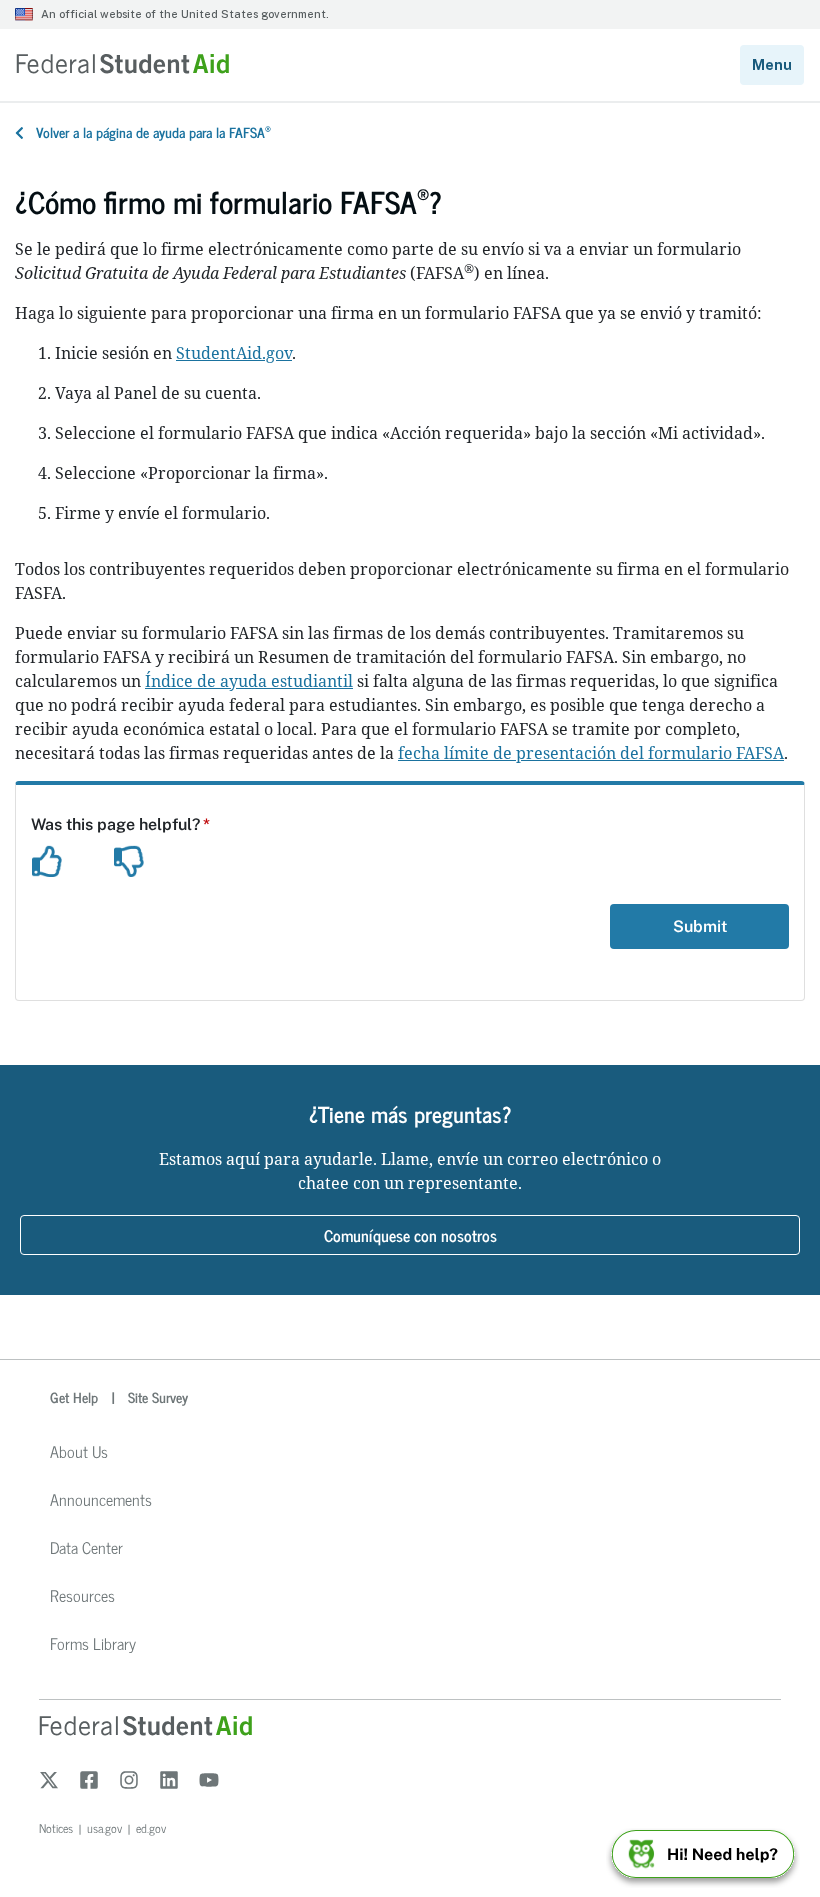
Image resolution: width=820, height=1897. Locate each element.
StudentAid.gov (234, 353)
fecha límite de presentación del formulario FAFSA (591, 753)
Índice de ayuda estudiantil (249, 681)
